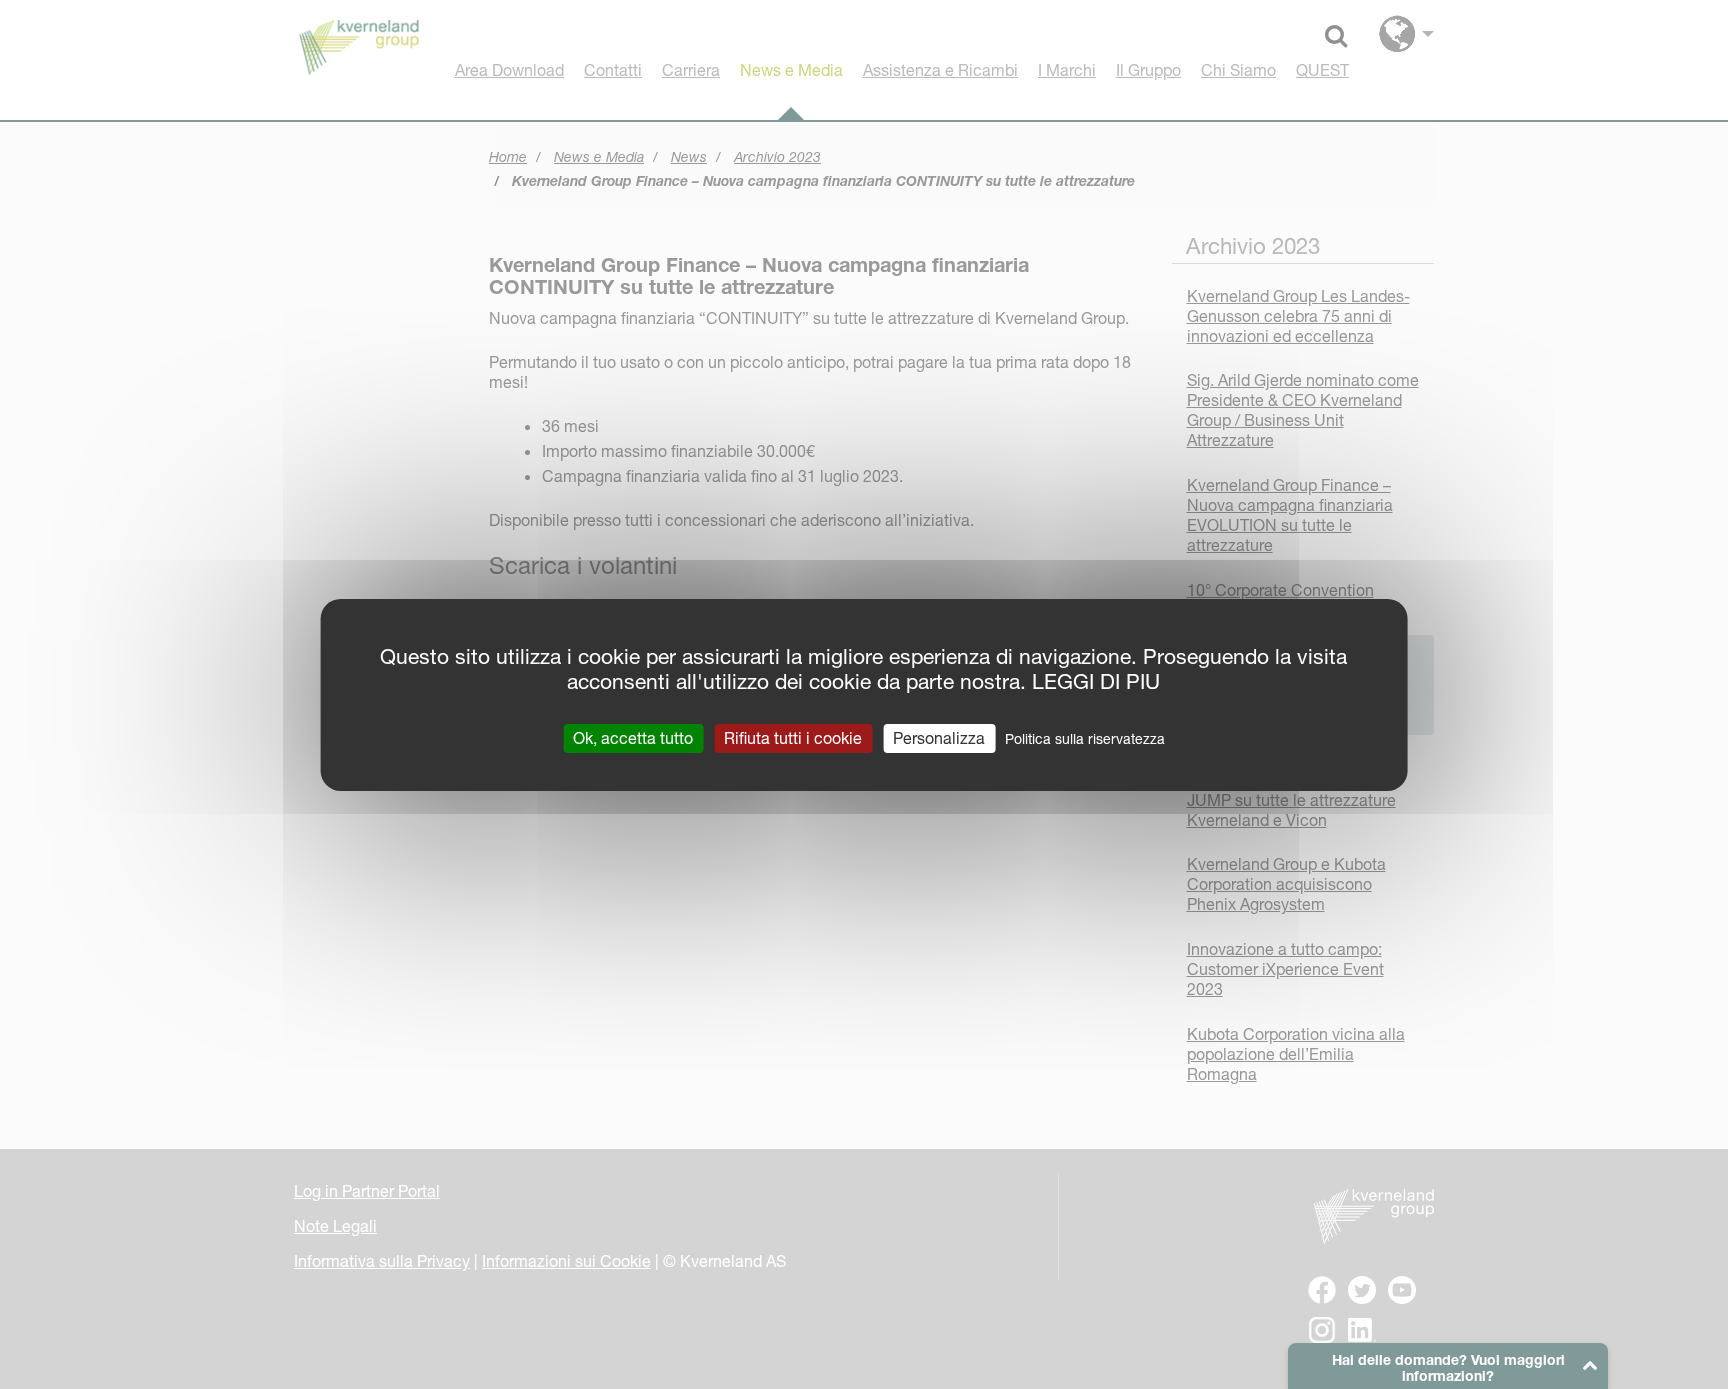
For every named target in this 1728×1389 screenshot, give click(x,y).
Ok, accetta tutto (633, 737)
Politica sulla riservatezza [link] (1085, 738)
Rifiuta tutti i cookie (793, 737)
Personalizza (939, 737)
